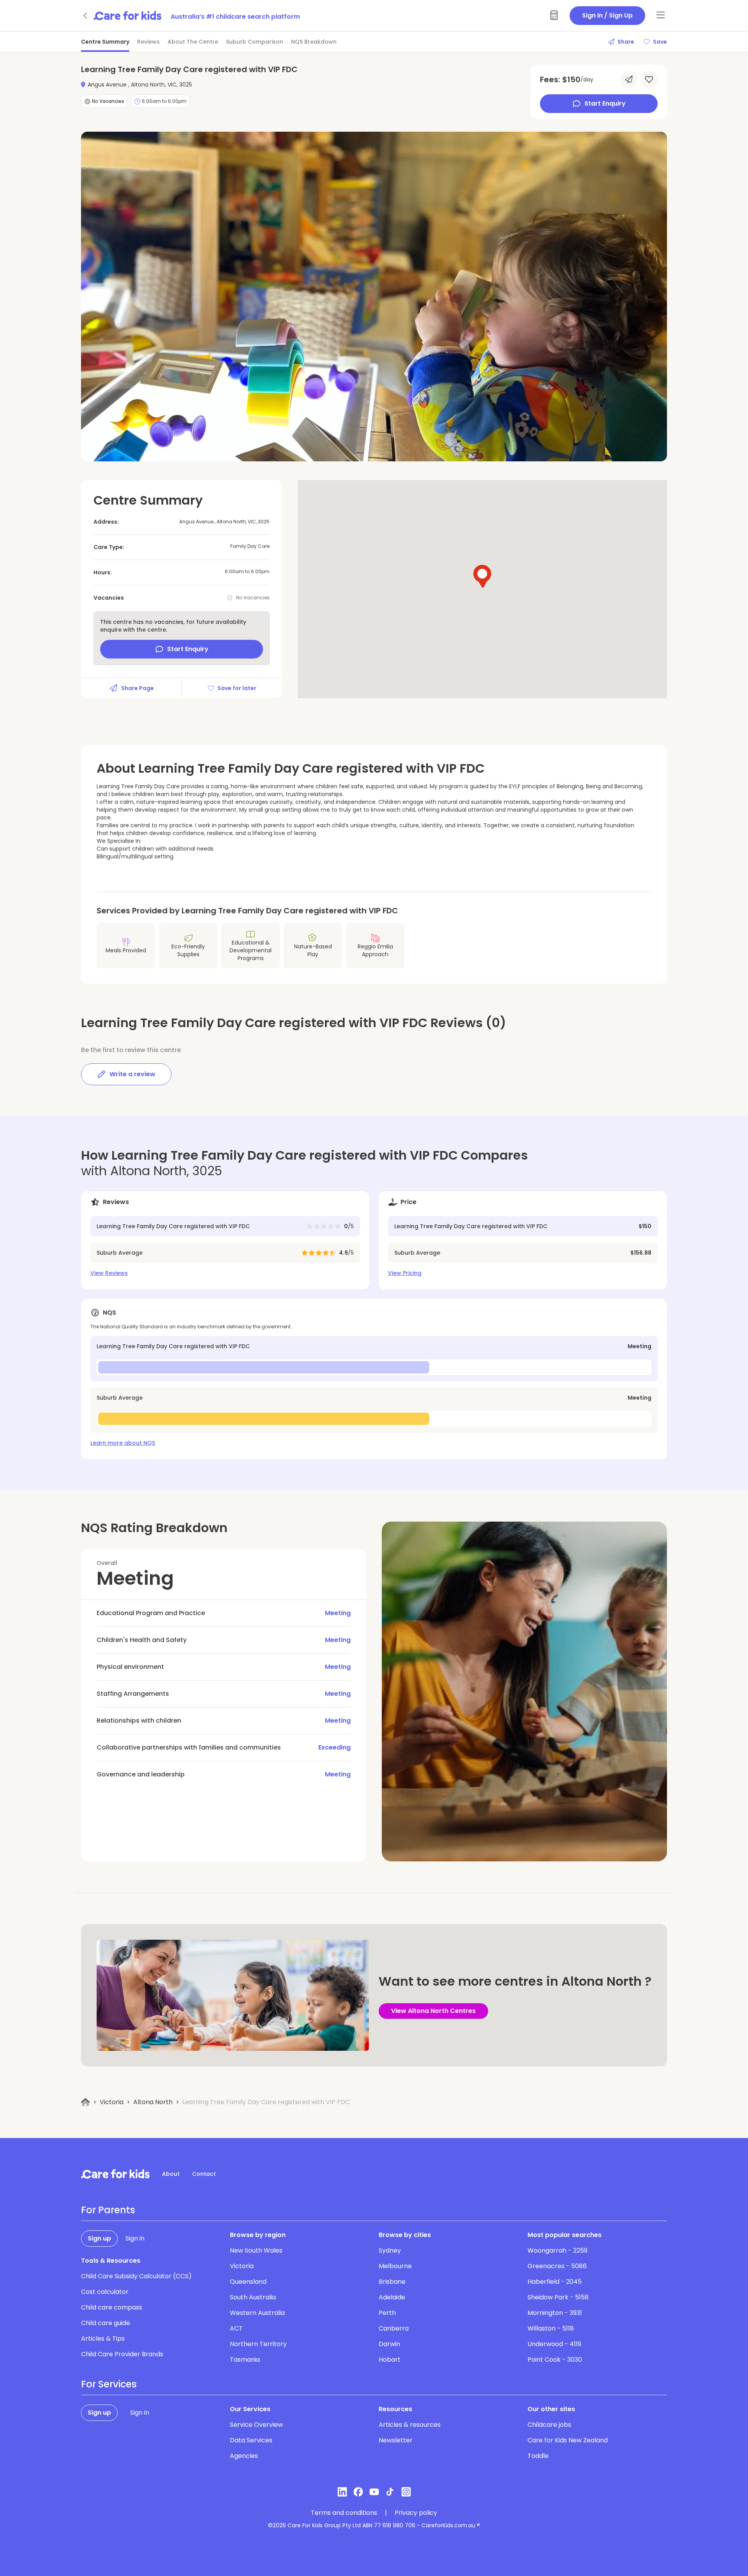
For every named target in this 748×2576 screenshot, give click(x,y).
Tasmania (245, 2360)
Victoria (112, 2102)
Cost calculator (105, 2292)
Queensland (248, 2282)
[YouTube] (374, 2492)
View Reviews (109, 1273)
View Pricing (405, 1273)
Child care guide (106, 2323)
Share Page (138, 688)
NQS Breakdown (314, 42)
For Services (109, 2384)
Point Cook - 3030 (555, 2360)
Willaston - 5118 (551, 2328)
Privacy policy (416, 2513)
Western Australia (257, 2313)
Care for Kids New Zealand (568, 2440)
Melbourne (395, 2266)
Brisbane (392, 2282)
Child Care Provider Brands (122, 2354)
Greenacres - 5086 (557, 2266)
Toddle (538, 2456)
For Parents (108, 2210)
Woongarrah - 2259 (557, 2250)
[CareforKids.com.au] (115, 2174)
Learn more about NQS (123, 1443)
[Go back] (86, 16)
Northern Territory (258, 2344)
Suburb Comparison (255, 42)
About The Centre (193, 42)
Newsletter (396, 2440)
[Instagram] (406, 2492)
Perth (387, 2313)
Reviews (148, 42)
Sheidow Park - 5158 (558, 2297)
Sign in (135, 2238)
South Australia (253, 2297)
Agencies (244, 2456)
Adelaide (392, 2297)
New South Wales (256, 2250)
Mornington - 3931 (555, 2313)
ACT (236, 2328)
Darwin (389, 2344)
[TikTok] (390, 2492)
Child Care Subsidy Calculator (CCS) (136, 2276)
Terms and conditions (344, 2513)
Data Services (251, 2440)
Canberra (394, 2328)
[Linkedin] (342, 2492)
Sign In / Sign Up (607, 15)
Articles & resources (410, 2425)
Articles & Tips (103, 2339)
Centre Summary (105, 42)
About (171, 2174)
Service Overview (256, 2425)
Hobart (390, 2360)
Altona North (153, 2102)
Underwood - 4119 (554, 2344)
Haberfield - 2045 (555, 2282)
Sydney (390, 2250)
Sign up (99, 2238)
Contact (204, 2174)
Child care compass (112, 2307)
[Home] (86, 2102)
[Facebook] (358, 2492)
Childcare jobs (549, 2425)
